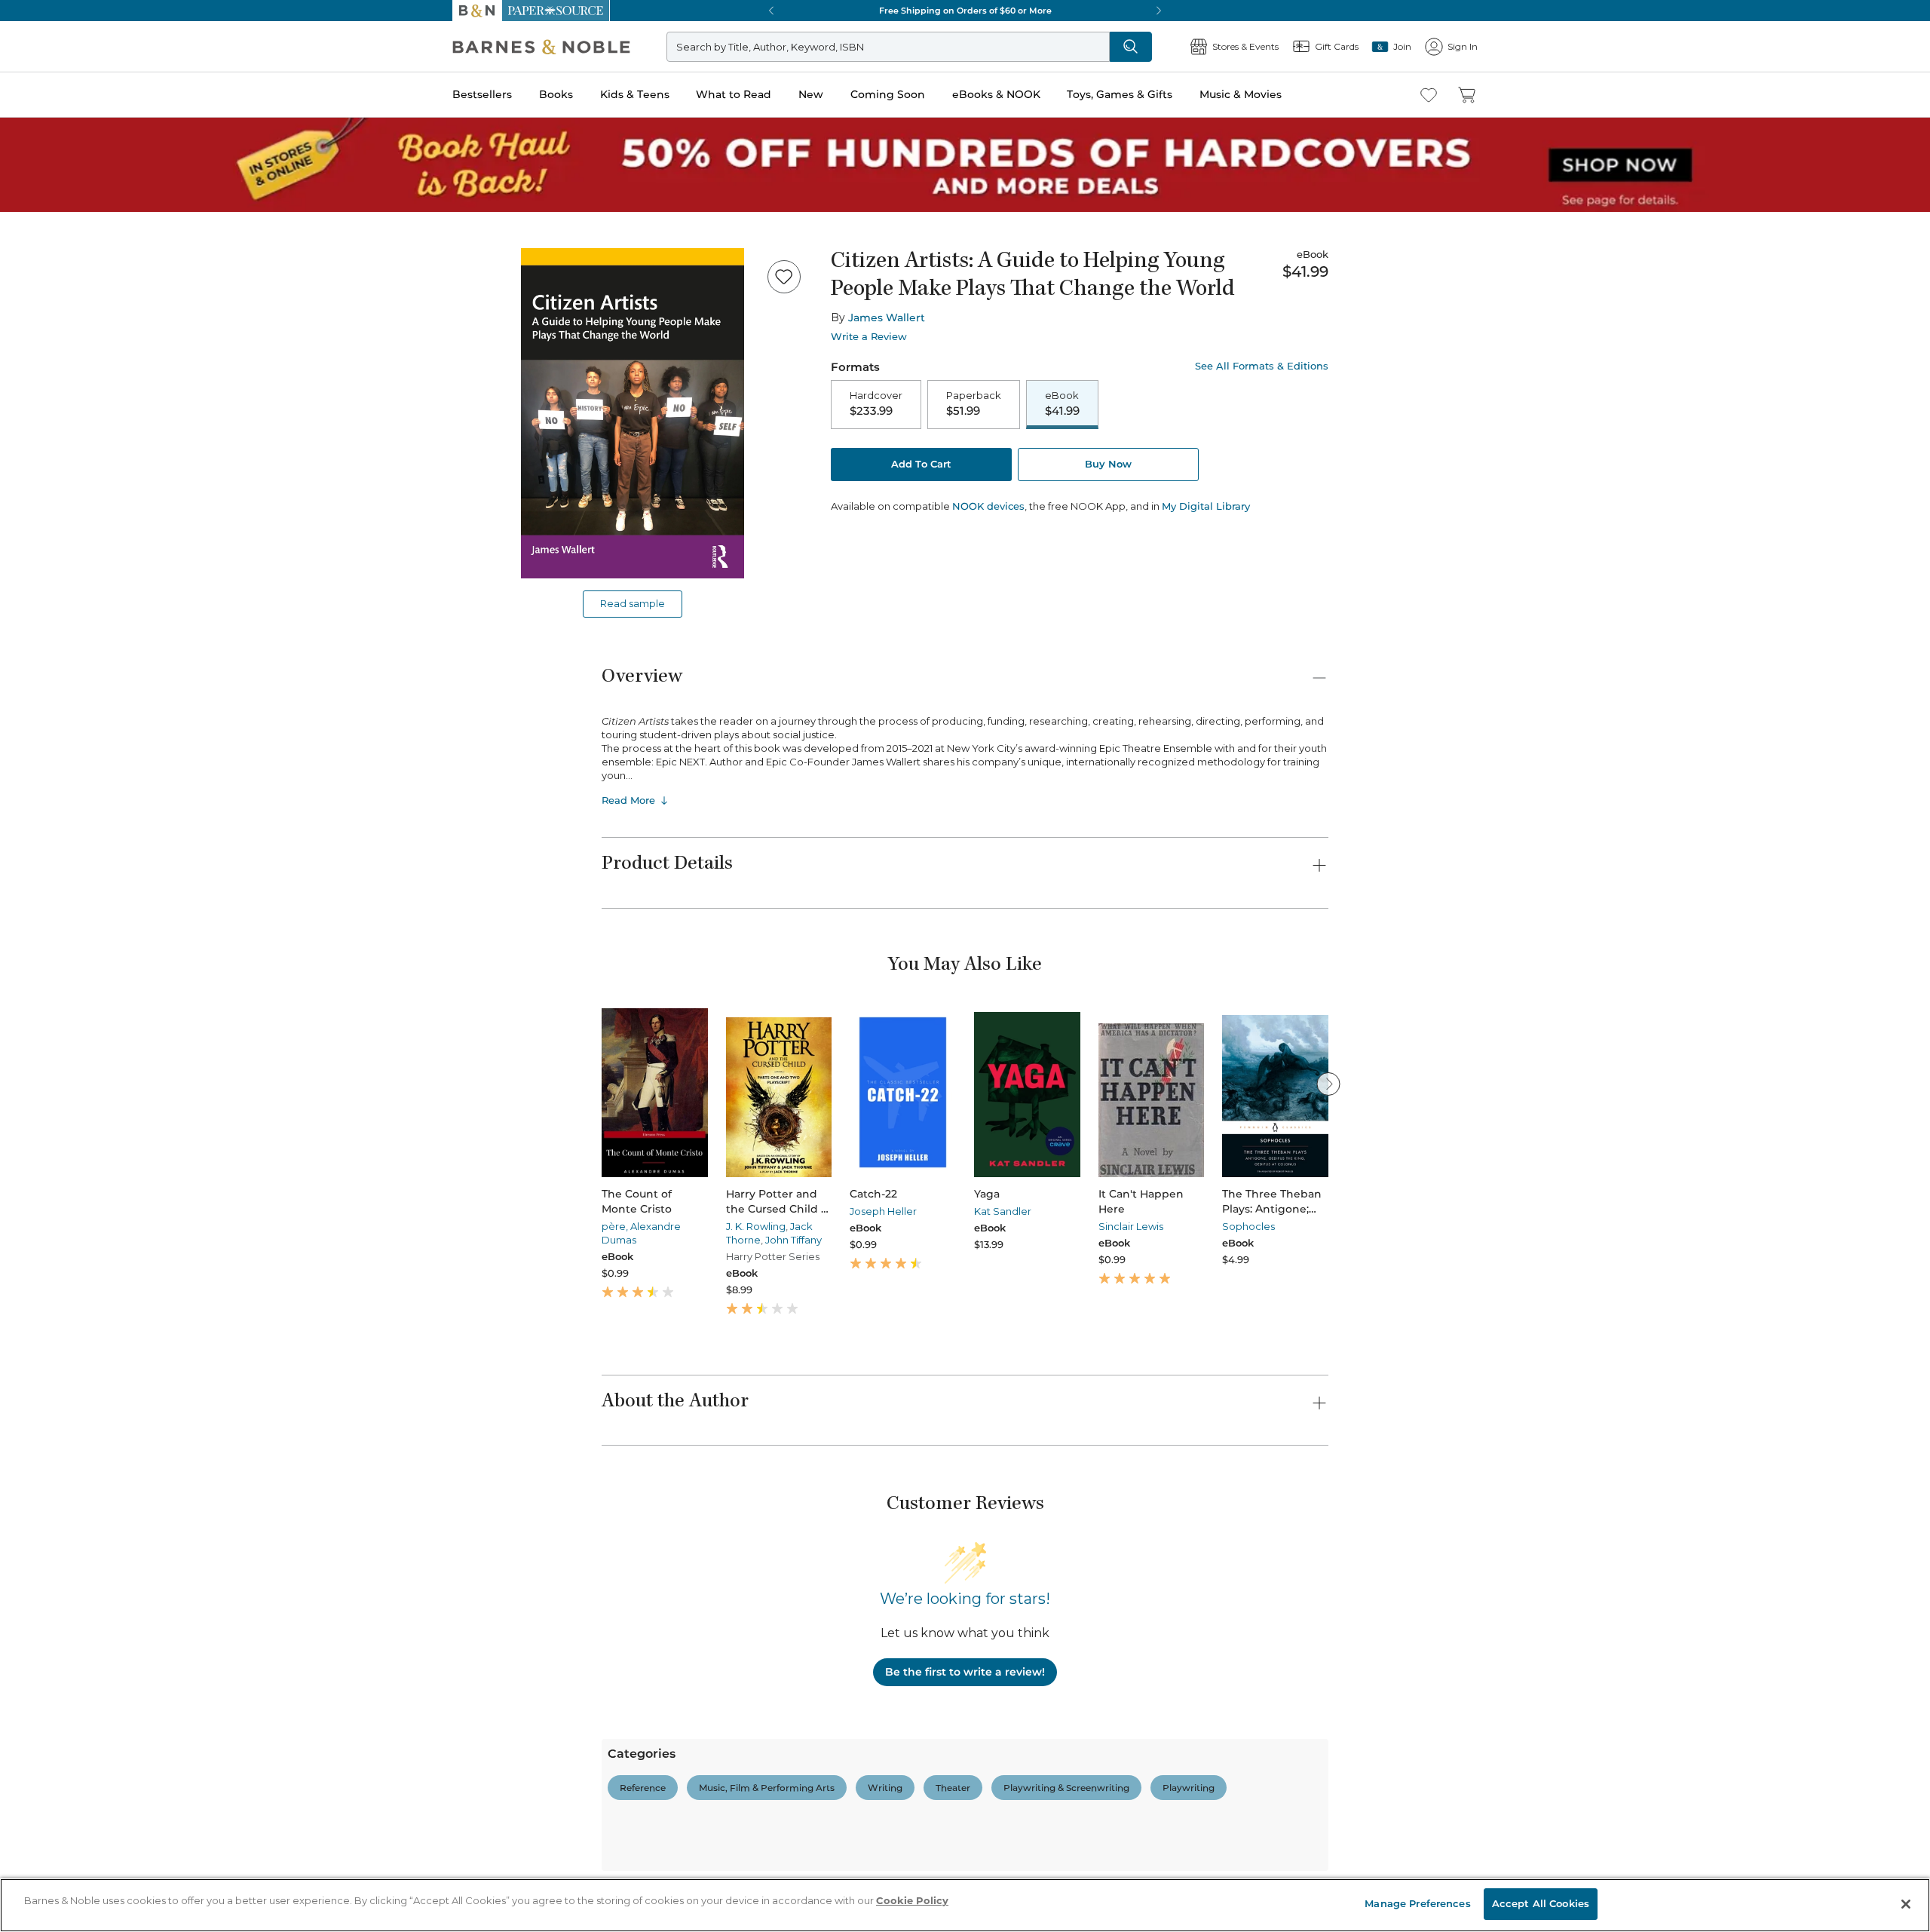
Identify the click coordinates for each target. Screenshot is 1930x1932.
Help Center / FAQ (100, 1608)
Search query (58, 273)
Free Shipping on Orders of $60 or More (103, 949)
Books (26, 432)
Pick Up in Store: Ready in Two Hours (99, 1000)
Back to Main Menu (61, 680)
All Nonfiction (101, 1874)
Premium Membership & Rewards (136, 1586)
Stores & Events (66, 605)
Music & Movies (47, 538)
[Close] (21, 244)
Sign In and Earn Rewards (99, 1543)
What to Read (42, 463)
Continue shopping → (59, 188)
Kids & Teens (41, 448)
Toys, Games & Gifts (58, 522)
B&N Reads (54, 560)
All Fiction (92, 1697)
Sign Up (26, 137)
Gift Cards (52, 629)
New (18, 478)
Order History (57, 581)
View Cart (33, 59)
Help (36, 651)
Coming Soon (39, 491)
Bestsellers (31, 417)
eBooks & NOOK (49, 506)
